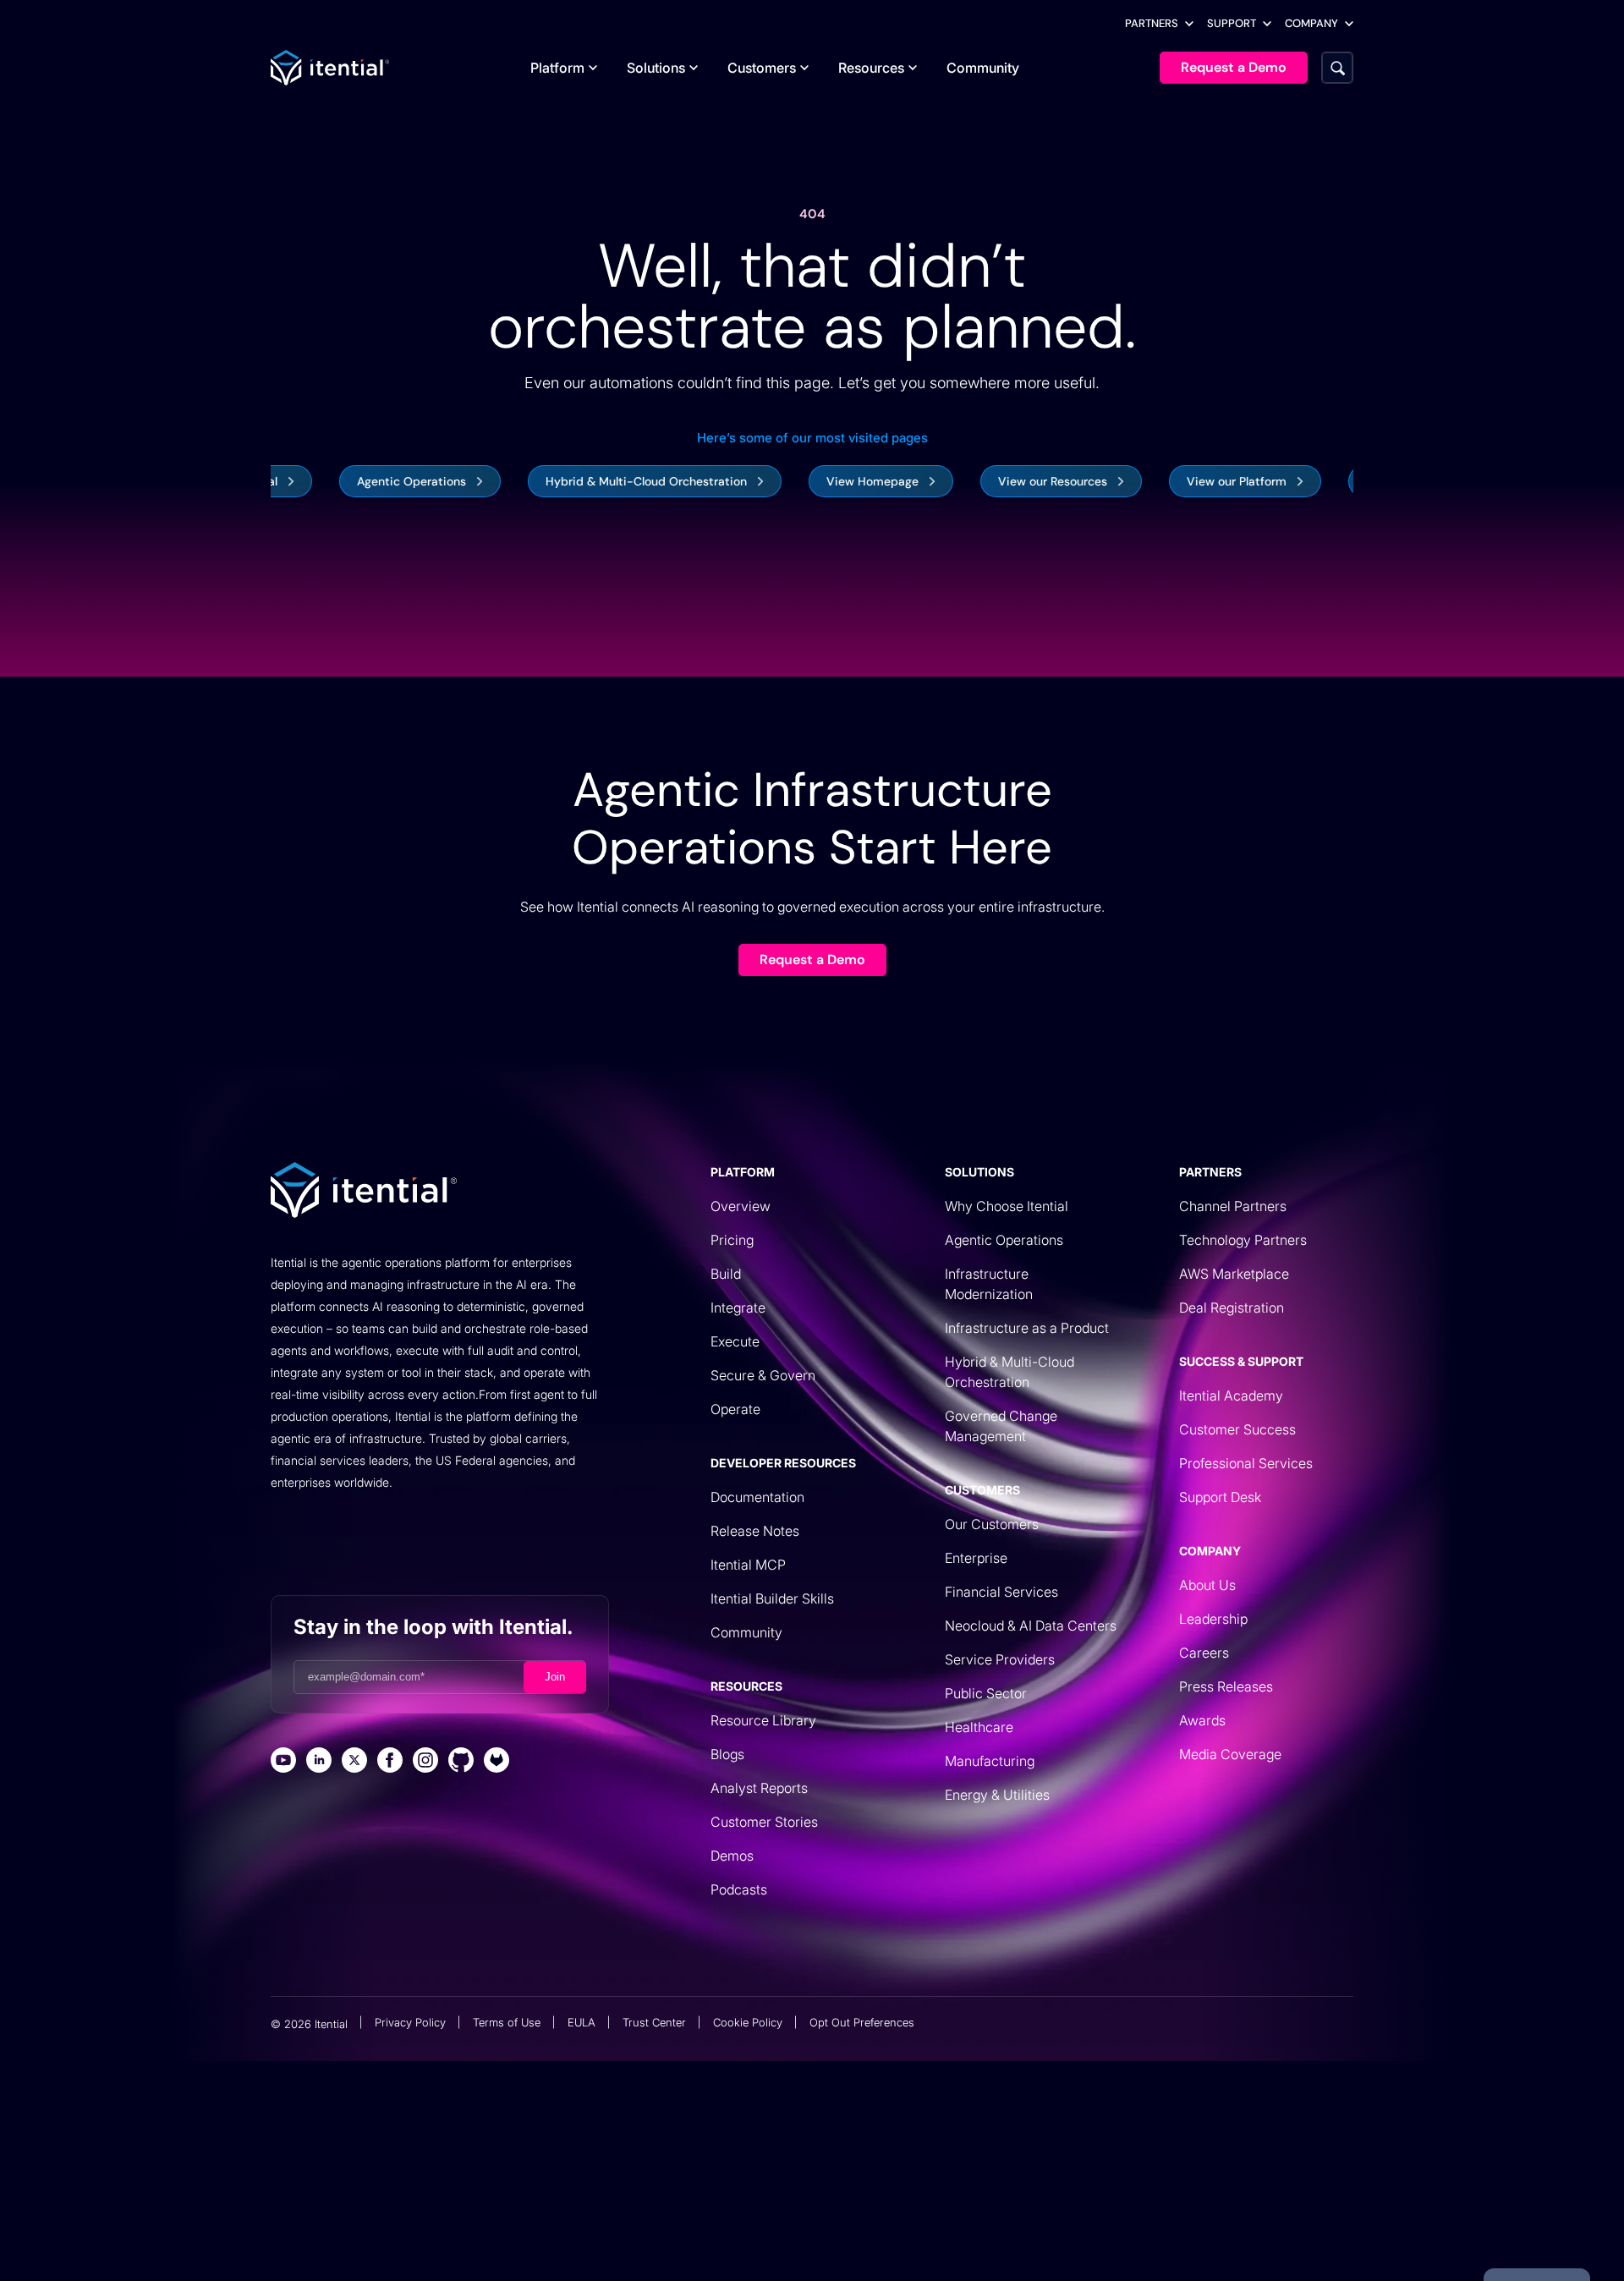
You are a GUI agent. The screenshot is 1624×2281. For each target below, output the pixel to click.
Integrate (738, 1308)
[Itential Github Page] (461, 1762)
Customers (762, 68)
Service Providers (1000, 1659)
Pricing (732, 1240)
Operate (735, 1409)
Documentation (757, 1497)
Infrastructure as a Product (1027, 1328)
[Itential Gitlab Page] (497, 1762)
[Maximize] (1073, 2228)
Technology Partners (1243, 1240)
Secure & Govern (763, 1375)
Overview (741, 1206)
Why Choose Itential (1007, 1206)
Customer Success (1237, 1429)
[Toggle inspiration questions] (505, 2228)
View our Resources (1004, 481)
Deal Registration (1232, 1308)
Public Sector (986, 1693)
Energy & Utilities (997, 1795)
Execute (735, 1341)
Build (726, 1274)
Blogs (727, 1754)
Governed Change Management (1001, 1426)
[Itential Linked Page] (319, 1762)
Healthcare (979, 1727)
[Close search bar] (1113, 2228)
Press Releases (1226, 1686)
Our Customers (992, 1524)
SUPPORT (1232, 23)
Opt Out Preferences (862, 2022)
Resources (871, 68)
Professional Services (1246, 1463)
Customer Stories (764, 1822)
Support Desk (1220, 1497)
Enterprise (976, 1558)
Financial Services (1001, 1592)
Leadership (1213, 1619)
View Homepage (823, 481)
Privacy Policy (410, 2022)
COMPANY (1311, 23)
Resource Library (763, 1720)
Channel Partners (1233, 1206)
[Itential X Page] (354, 1762)
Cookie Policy (748, 2022)
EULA (582, 2022)
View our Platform (1188, 481)
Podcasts (739, 1889)
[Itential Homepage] (330, 68)
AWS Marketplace (1234, 1274)
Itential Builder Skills (772, 1598)
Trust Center (654, 2022)
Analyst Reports (759, 1788)
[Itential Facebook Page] (390, 1762)
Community (983, 68)
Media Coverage (1230, 1754)
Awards (1202, 1720)
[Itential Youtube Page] (283, 1762)
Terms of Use (507, 2022)
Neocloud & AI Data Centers (1031, 1626)
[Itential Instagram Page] (425, 1762)
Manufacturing (990, 1761)
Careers (1204, 1653)
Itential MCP (748, 1565)
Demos (732, 1856)
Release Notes (755, 1531)
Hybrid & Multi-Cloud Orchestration (597, 481)
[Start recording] (1032, 2228)
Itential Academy (1231, 1395)
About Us (1207, 1585)
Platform (557, 68)
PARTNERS (1152, 23)
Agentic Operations (362, 481)
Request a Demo (812, 960)
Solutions (656, 68)
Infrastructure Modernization (989, 1284)
